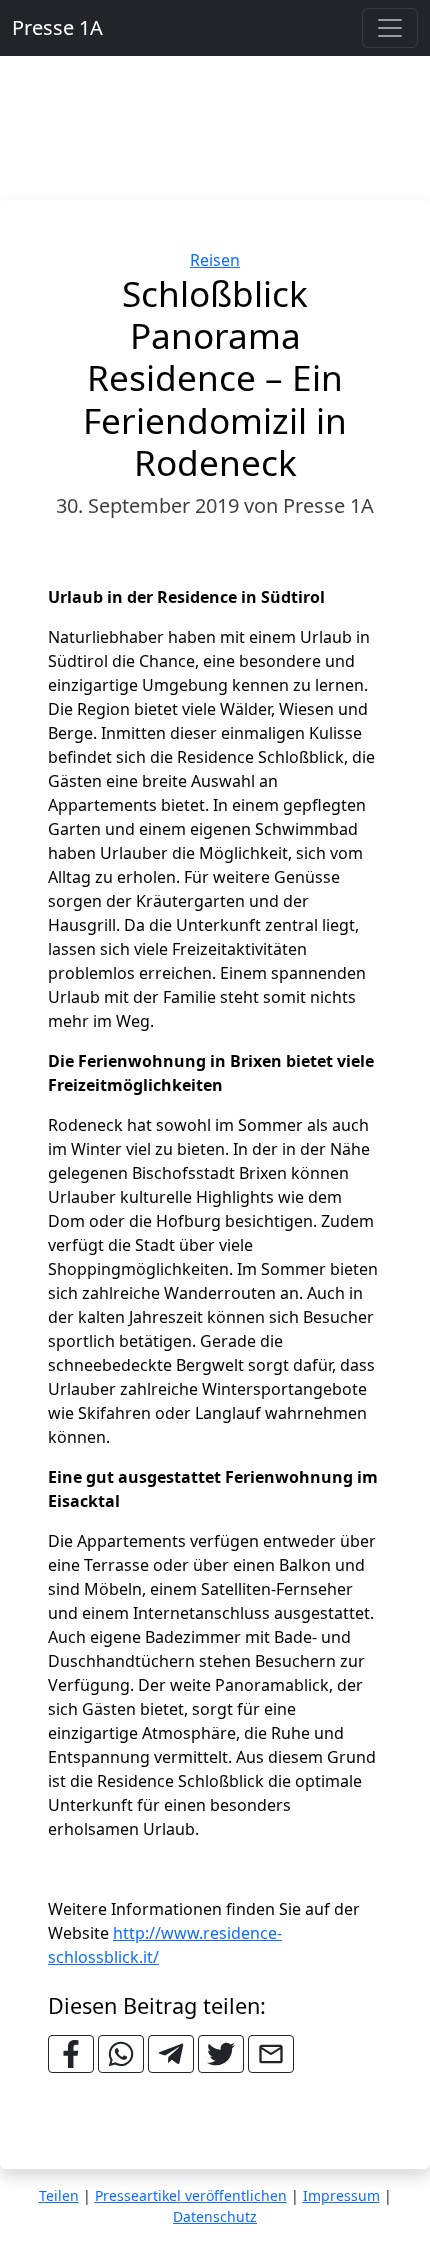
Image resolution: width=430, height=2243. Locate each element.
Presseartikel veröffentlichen (191, 2195)
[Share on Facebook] (71, 2054)
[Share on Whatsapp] (121, 2054)
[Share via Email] (271, 2054)
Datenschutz (215, 2216)
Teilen (59, 2195)
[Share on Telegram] (171, 2054)
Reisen (215, 260)
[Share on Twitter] (221, 2054)
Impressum (341, 2195)
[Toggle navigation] (390, 28)
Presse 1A (57, 27)
